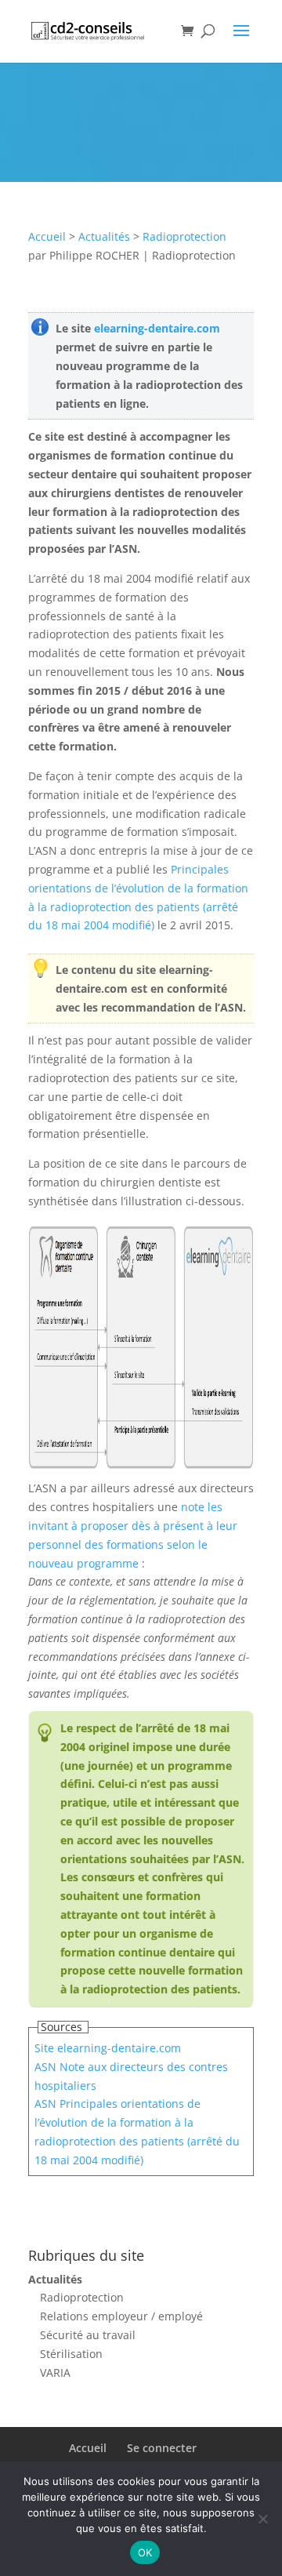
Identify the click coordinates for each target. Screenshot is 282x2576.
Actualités (104, 236)
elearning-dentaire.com (157, 328)
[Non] (262, 2519)
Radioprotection (184, 236)
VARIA (55, 2373)
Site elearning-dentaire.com (108, 2048)
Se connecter (162, 2448)
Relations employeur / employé (121, 2316)
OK (145, 2552)
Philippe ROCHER (94, 255)
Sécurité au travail (88, 2335)
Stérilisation (71, 2354)
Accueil (47, 236)
